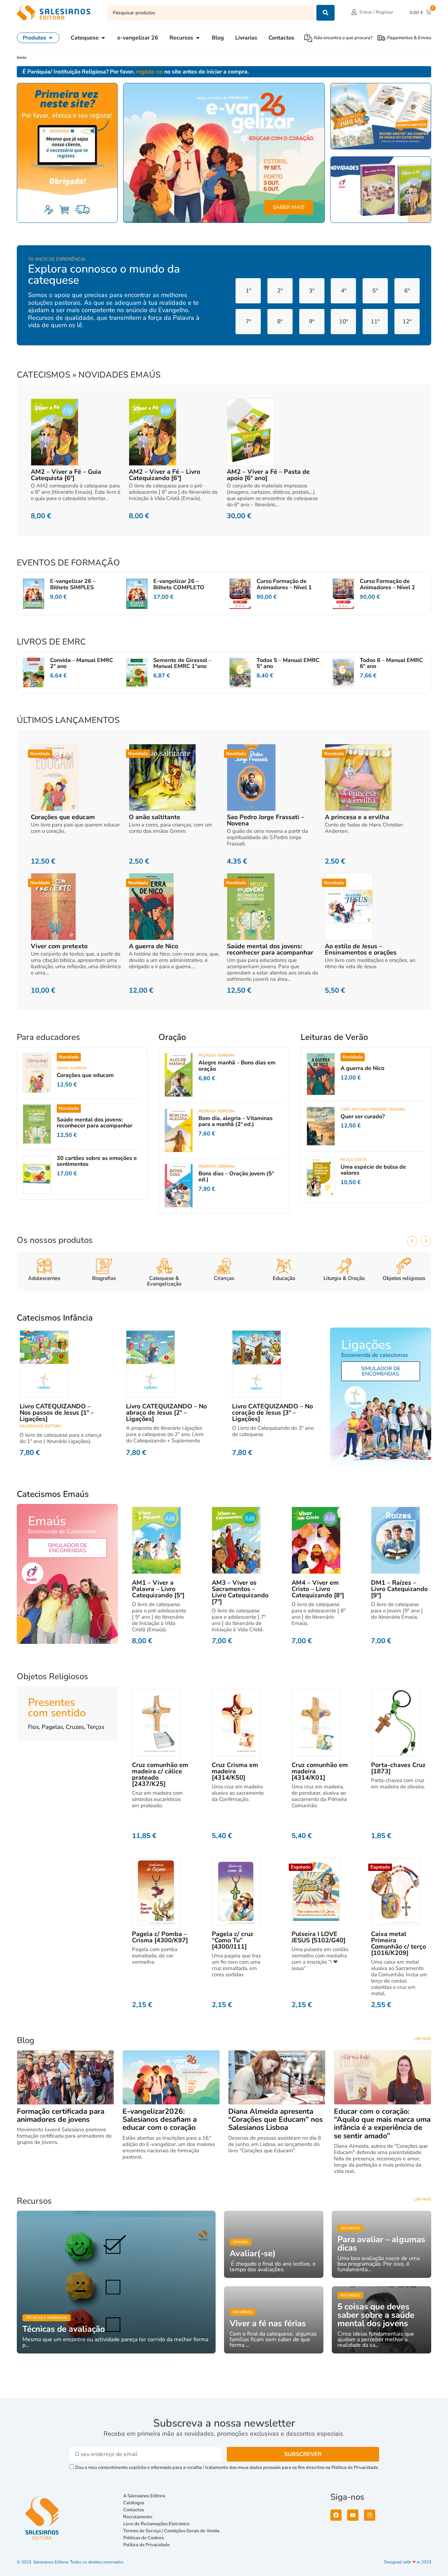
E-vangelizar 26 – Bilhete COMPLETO (179, 584)
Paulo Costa (354, 1160)
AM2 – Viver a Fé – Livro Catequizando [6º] (164, 475)
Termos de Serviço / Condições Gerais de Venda (172, 2531)
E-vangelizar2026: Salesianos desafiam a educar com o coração (160, 2119)
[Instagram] (370, 2515)
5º (375, 291)
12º (407, 322)
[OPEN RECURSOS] (198, 38)
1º (248, 291)
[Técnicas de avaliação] (116, 2282)
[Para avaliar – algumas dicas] (381, 2244)
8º (280, 322)
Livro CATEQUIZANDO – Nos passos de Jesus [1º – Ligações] (57, 1413)
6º (407, 291)
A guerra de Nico (153, 946)
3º (312, 291)
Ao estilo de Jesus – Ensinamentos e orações (361, 949)
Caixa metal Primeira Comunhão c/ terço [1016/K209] (398, 1943)
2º (280, 291)
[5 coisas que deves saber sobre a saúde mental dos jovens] (381, 2320)
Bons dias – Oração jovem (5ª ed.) (236, 1177)
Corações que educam (63, 817)
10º (344, 322)
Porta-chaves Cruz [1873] (398, 1768)
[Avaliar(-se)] (274, 2244)
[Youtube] (353, 2515)
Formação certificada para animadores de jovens (61, 2115)
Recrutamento (138, 2517)
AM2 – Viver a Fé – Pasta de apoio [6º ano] (268, 475)
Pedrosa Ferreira (217, 1055)
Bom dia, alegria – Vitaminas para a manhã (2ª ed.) (236, 1121)
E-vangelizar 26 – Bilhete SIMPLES (73, 584)
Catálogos (134, 2503)
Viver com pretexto (59, 946)
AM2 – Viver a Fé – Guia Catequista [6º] (66, 475)
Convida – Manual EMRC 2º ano (82, 663)
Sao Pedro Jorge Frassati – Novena (265, 820)
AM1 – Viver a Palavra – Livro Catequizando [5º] (158, 1589)
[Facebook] (336, 2515)
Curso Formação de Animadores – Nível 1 (284, 584)
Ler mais (423, 2039)
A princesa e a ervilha (357, 817)
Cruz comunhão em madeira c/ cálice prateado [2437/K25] (160, 1774)
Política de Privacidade (146, 2545)
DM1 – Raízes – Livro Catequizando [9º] (399, 1589)
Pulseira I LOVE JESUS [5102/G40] (318, 1937)
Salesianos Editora (40, 1426)
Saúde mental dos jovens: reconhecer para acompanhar (270, 949)
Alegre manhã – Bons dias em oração (237, 1066)
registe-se (149, 72)
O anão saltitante (155, 817)
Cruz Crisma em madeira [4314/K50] (235, 1771)
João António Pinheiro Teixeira (373, 1109)
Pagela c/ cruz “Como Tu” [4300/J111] (233, 1940)
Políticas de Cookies (143, 2538)
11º (375, 322)
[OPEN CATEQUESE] (103, 38)
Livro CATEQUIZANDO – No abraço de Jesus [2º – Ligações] (166, 1413)
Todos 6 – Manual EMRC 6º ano (391, 663)
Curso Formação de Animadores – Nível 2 (387, 584)
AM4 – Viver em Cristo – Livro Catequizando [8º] (318, 1589)
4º (344, 291)
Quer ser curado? (363, 1117)
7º (248, 322)
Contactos (134, 2510)
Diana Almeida (72, 1068)
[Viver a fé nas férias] (274, 2320)
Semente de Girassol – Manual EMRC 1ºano (182, 663)
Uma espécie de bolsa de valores (373, 1170)
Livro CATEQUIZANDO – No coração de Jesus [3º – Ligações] (272, 1413)
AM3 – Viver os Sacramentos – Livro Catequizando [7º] (240, 1592)
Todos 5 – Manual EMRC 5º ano (288, 663)
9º (312, 322)
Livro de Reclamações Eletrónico (156, 2524)
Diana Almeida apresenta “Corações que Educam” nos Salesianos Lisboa (275, 2119)
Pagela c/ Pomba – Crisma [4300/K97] (160, 1937)
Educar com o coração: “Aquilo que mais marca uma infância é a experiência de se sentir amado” (382, 2123)
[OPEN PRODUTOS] (51, 38)
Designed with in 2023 (408, 2562)
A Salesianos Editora (144, 2496)
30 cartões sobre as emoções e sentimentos (97, 1161)
